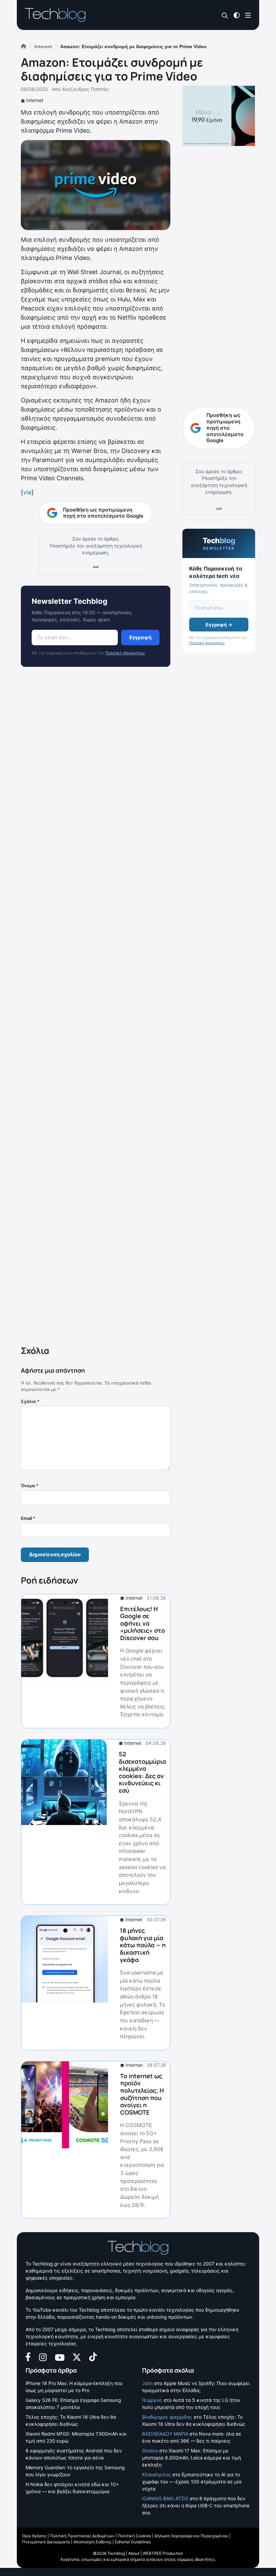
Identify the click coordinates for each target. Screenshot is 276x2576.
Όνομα (30, 1486)
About (134, 2553)
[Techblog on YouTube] (60, 2357)
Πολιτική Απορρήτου (125, 653)
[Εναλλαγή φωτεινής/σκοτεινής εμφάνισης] (237, 15)
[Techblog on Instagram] (43, 2357)
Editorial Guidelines (133, 2542)
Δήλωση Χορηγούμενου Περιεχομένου (191, 2536)
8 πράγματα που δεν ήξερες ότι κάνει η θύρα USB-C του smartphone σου (196, 2505)
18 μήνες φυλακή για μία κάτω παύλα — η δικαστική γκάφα (143, 1945)
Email (28, 1518)
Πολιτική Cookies (134, 2536)
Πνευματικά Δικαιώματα (46, 2542)
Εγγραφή (140, 637)
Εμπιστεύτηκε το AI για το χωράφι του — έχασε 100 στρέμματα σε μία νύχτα (192, 2482)
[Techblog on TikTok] (93, 2357)
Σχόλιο (30, 1401)
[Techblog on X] (77, 2357)
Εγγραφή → (219, 625)
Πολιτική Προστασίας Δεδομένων (82, 2536)
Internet (35, 100)
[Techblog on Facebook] (28, 2357)
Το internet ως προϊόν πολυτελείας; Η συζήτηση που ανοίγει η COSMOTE (142, 2094)
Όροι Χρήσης (34, 2536)
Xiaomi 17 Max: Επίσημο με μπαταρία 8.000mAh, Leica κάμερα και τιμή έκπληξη (192, 2458)
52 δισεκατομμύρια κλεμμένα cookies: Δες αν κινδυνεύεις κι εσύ (142, 1772)
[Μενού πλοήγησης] (248, 15)
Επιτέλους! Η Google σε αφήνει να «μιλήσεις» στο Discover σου (143, 1623)
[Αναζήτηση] (225, 15)
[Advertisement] (96, 1008)
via (27, 492)
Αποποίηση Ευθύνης (92, 2542)
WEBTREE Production (163, 2553)
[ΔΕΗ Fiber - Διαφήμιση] (219, 116)
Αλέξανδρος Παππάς (85, 89)
